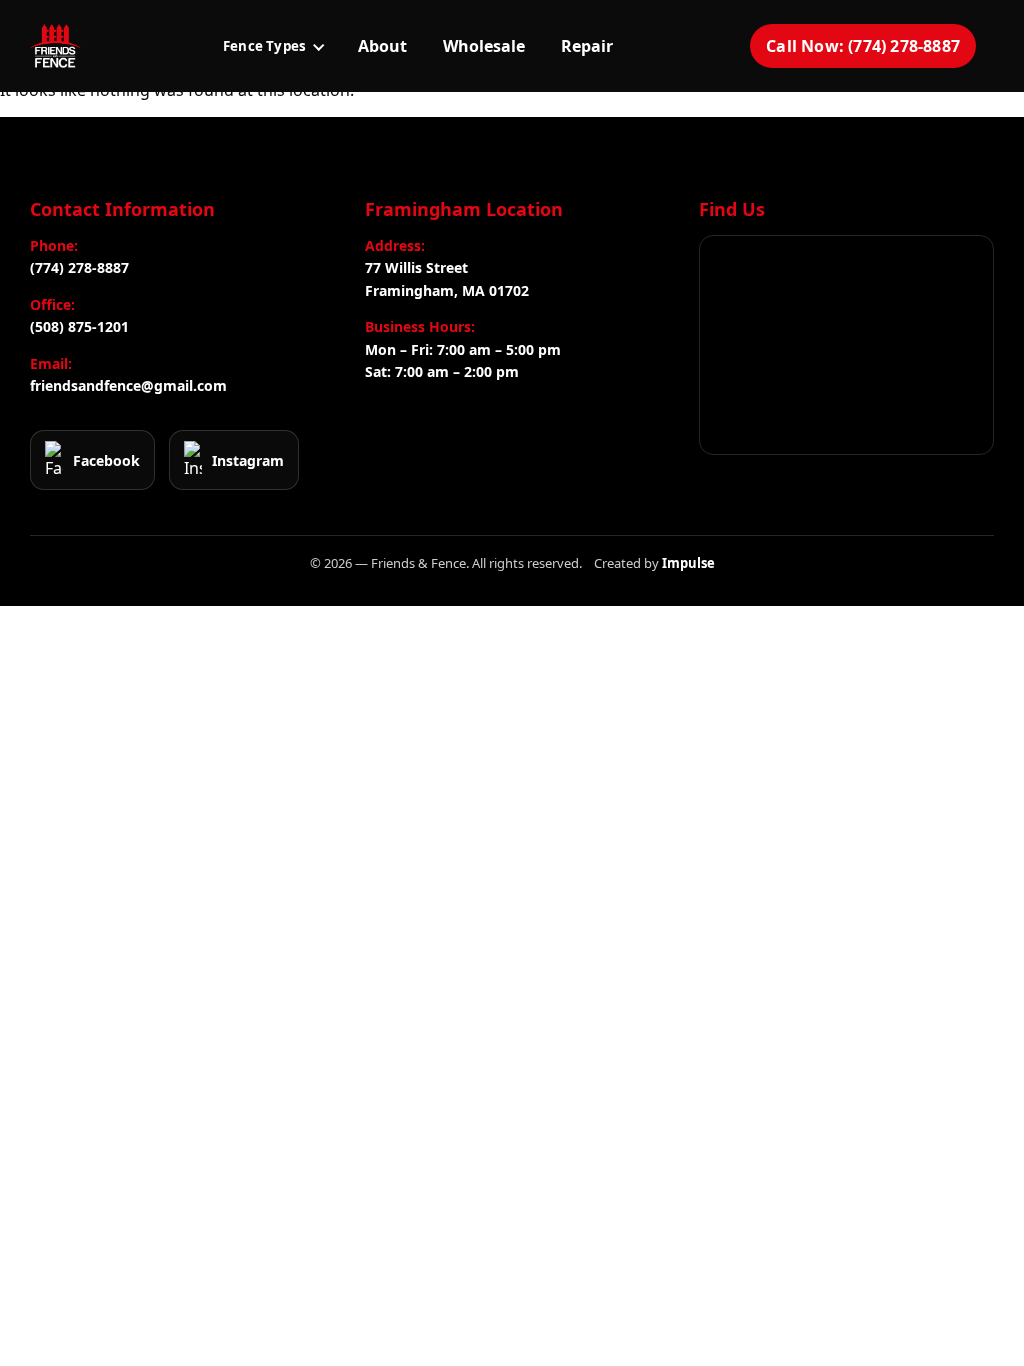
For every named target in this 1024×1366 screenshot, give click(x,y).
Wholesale (484, 46)
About (382, 46)
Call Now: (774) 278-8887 (863, 46)
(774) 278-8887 (79, 267)
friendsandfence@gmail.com (128, 385)
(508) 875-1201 (79, 326)
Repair (587, 46)
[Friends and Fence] (55, 46)
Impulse (688, 563)
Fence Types (264, 46)
